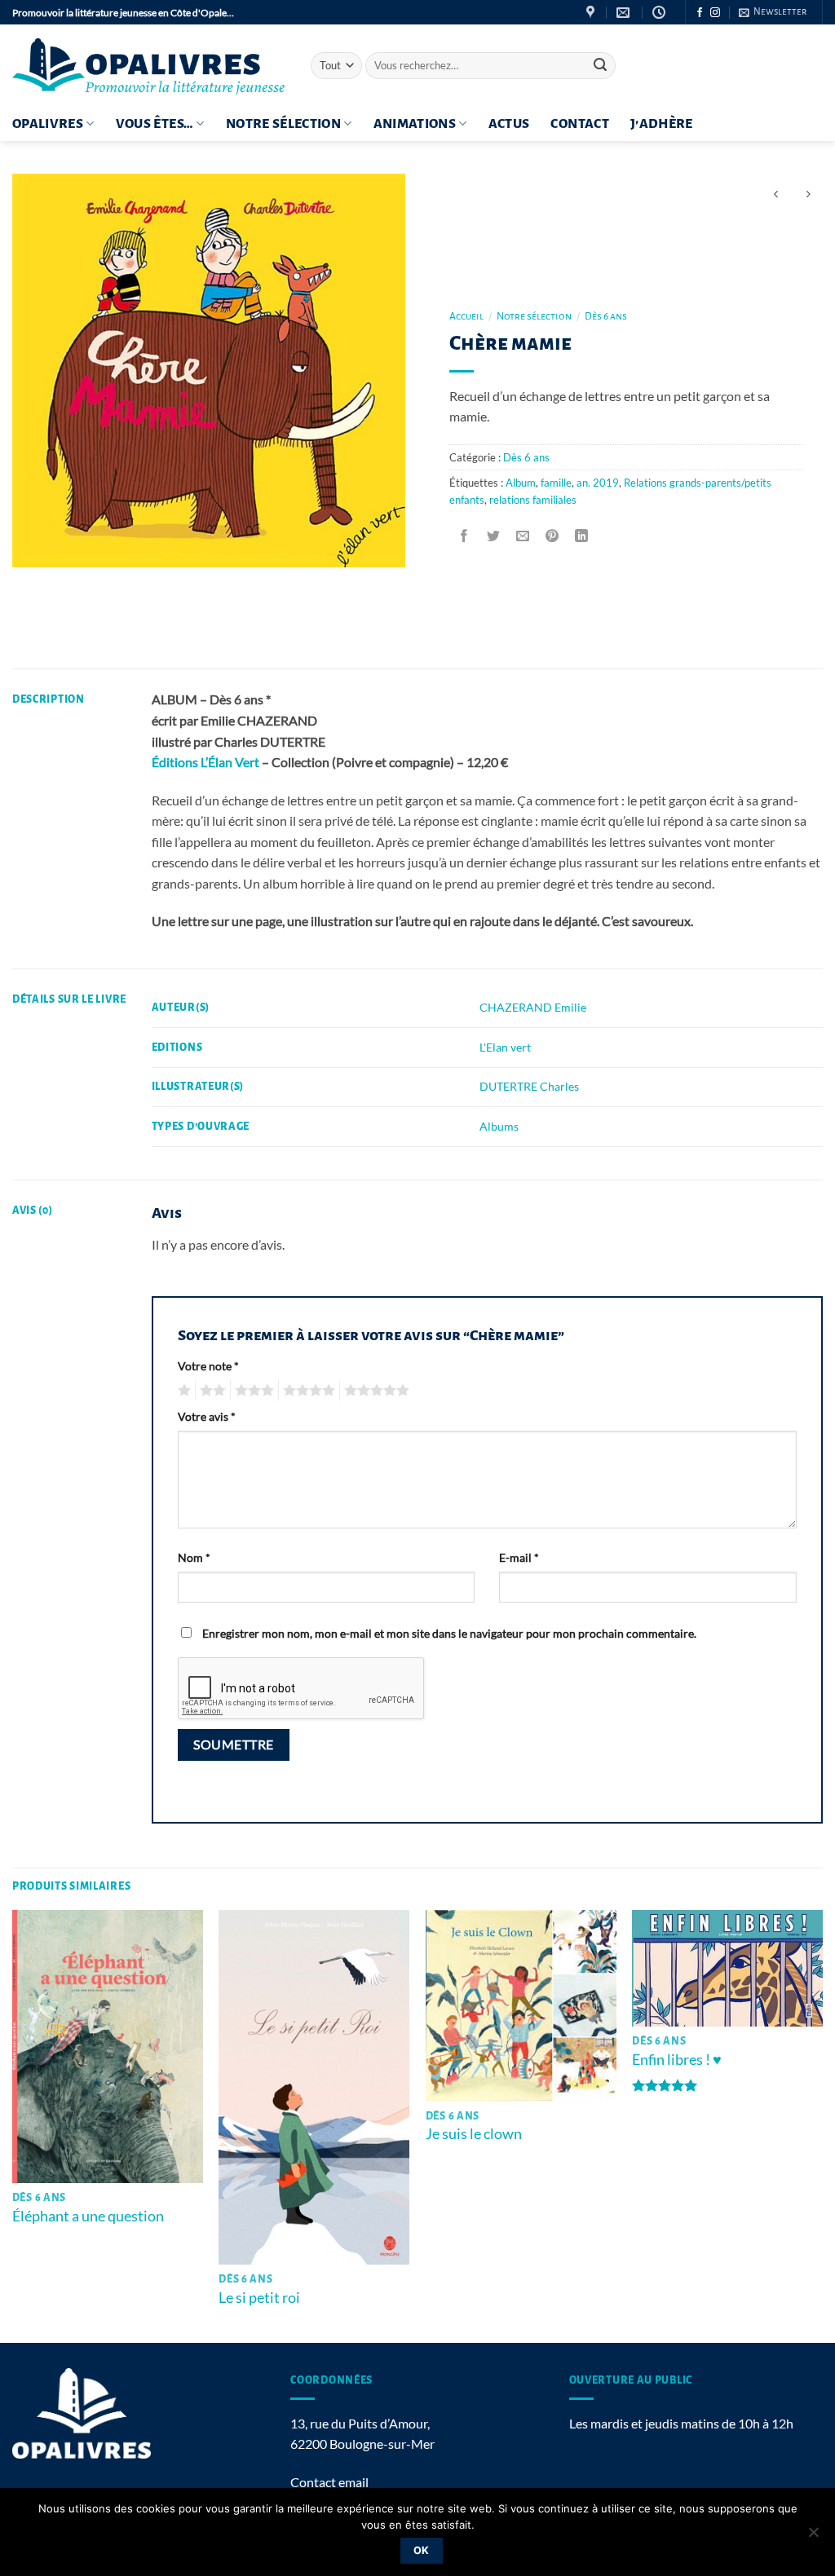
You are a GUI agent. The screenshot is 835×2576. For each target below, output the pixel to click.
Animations (415, 124)
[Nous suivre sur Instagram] (715, 13)
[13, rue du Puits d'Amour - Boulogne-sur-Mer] (592, 13)
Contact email (329, 2482)
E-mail (519, 1557)
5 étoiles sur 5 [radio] (374, 1391)
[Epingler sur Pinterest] (552, 536)
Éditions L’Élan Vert (205, 762)
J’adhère (662, 124)
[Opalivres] (149, 66)
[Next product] (776, 194)
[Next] (822, 2125)
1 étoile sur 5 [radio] (182, 1391)
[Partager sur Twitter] (494, 536)
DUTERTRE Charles (529, 1086)
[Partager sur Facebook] (464, 536)
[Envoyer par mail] (523, 536)
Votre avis (207, 1416)
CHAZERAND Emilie (533, 1007)
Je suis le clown (474, 2133)
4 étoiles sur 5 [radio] (307, 1391)
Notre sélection (283, 124)
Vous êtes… (155, 124)
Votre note (208, 1366)
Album (521, 483)
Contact (579, 124)
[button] (773, 12)
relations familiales (533, 500)
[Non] (813, 2537)
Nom (194, 1557)
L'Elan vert (505, 1047)
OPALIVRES (48, 124)
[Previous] (13, 2125)
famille (556, 483)
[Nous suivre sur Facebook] (700, 13)
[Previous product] (808, 194)
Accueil (466, 316)
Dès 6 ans (606, 316)
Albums (499, 1126)
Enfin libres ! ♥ (677, 2059)
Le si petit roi (259, 2297)
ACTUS (509, 124)
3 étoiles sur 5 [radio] (252, 1391)
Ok (422, 2550)
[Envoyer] (601, 66)
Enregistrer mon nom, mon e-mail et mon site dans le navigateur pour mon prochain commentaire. (449, 1633)
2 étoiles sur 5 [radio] (210, 1391)
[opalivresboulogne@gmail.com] (625, 13)
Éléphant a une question (88, 2216)
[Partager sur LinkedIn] (582, 536)
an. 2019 (598, 483)
